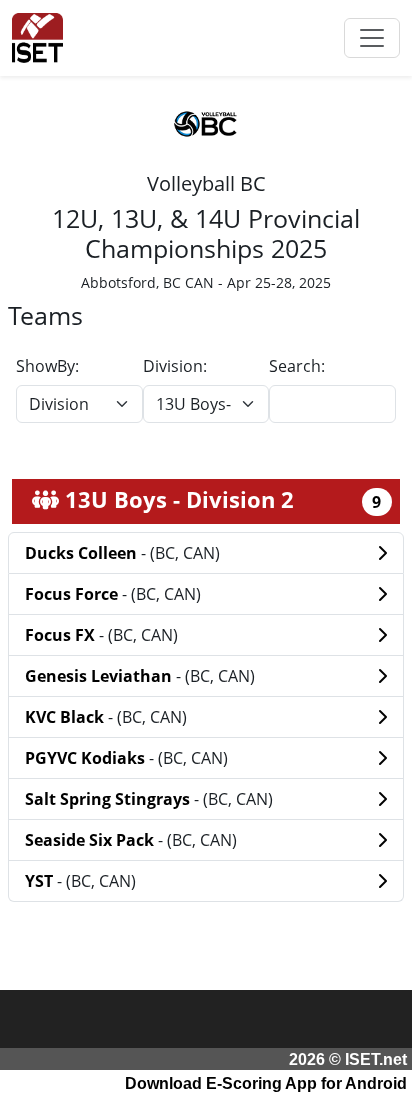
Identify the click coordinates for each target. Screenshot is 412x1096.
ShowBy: (47, 366)
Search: (297, 366)
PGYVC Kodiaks (87, 758)
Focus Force (73, 594)
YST (41, 881)
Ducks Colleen (83, 553)
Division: (175, 366)
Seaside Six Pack (91, 840)
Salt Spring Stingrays (109, 799)
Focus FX (62, 635)
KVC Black (66, 717)
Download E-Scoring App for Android (266, 1083)
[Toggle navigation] (372, 38)
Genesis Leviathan (100, 676)
